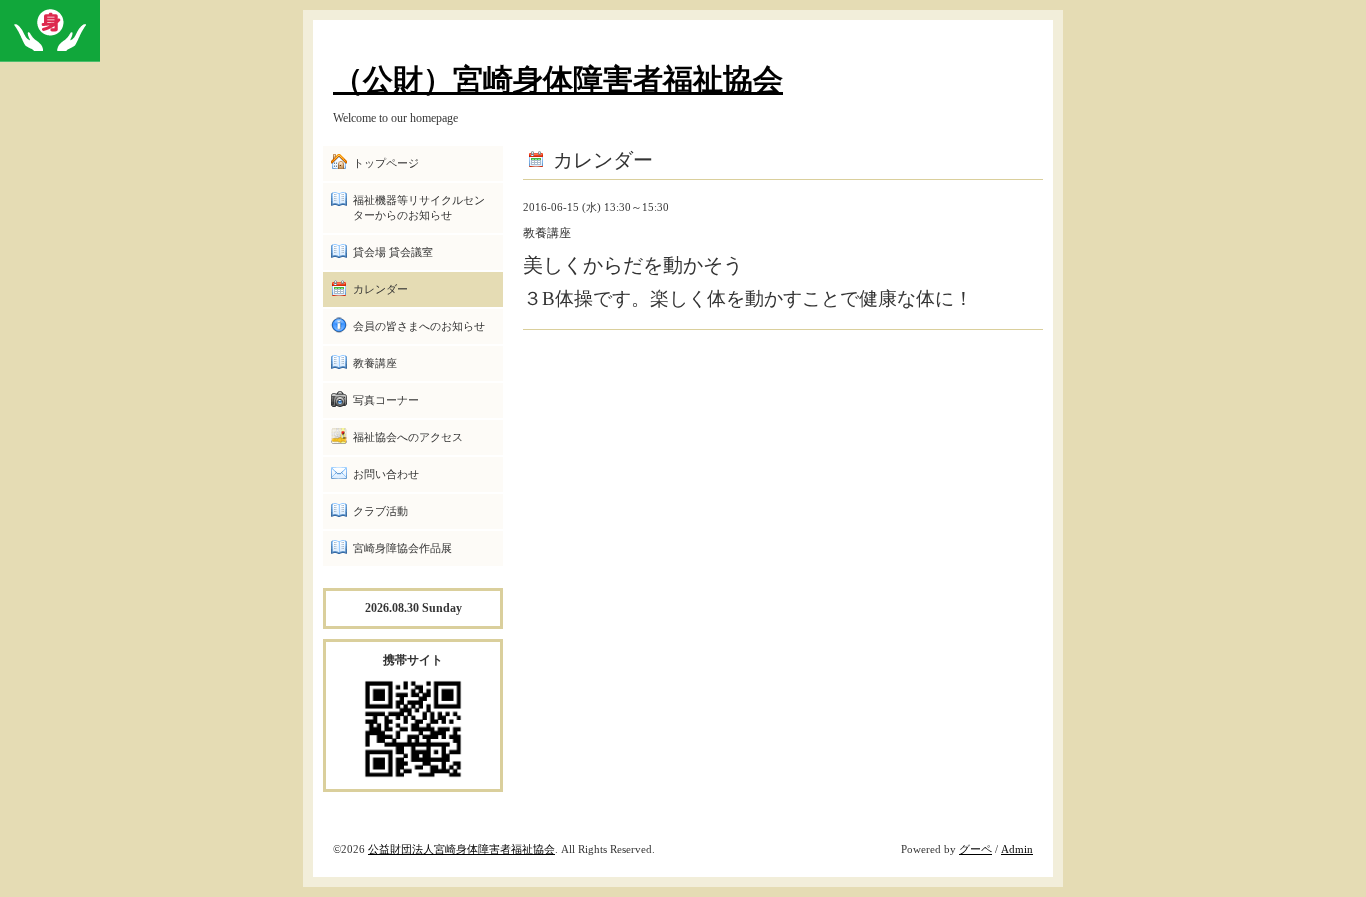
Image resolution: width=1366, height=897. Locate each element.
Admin (1017, 849)
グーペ (975, 849)
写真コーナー (386, 400)
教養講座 (375, 363)
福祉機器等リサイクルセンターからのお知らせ (419, 207)
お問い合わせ (386, 474)
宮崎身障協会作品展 (402, 548)
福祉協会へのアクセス (408, 437)
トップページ (386, 163)
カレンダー (380, 289)
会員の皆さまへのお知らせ (419, 326)
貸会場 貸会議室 (393, 252)
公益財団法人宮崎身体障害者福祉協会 (461, 849)
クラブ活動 (380, 511)
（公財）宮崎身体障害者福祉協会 (558, 79)
